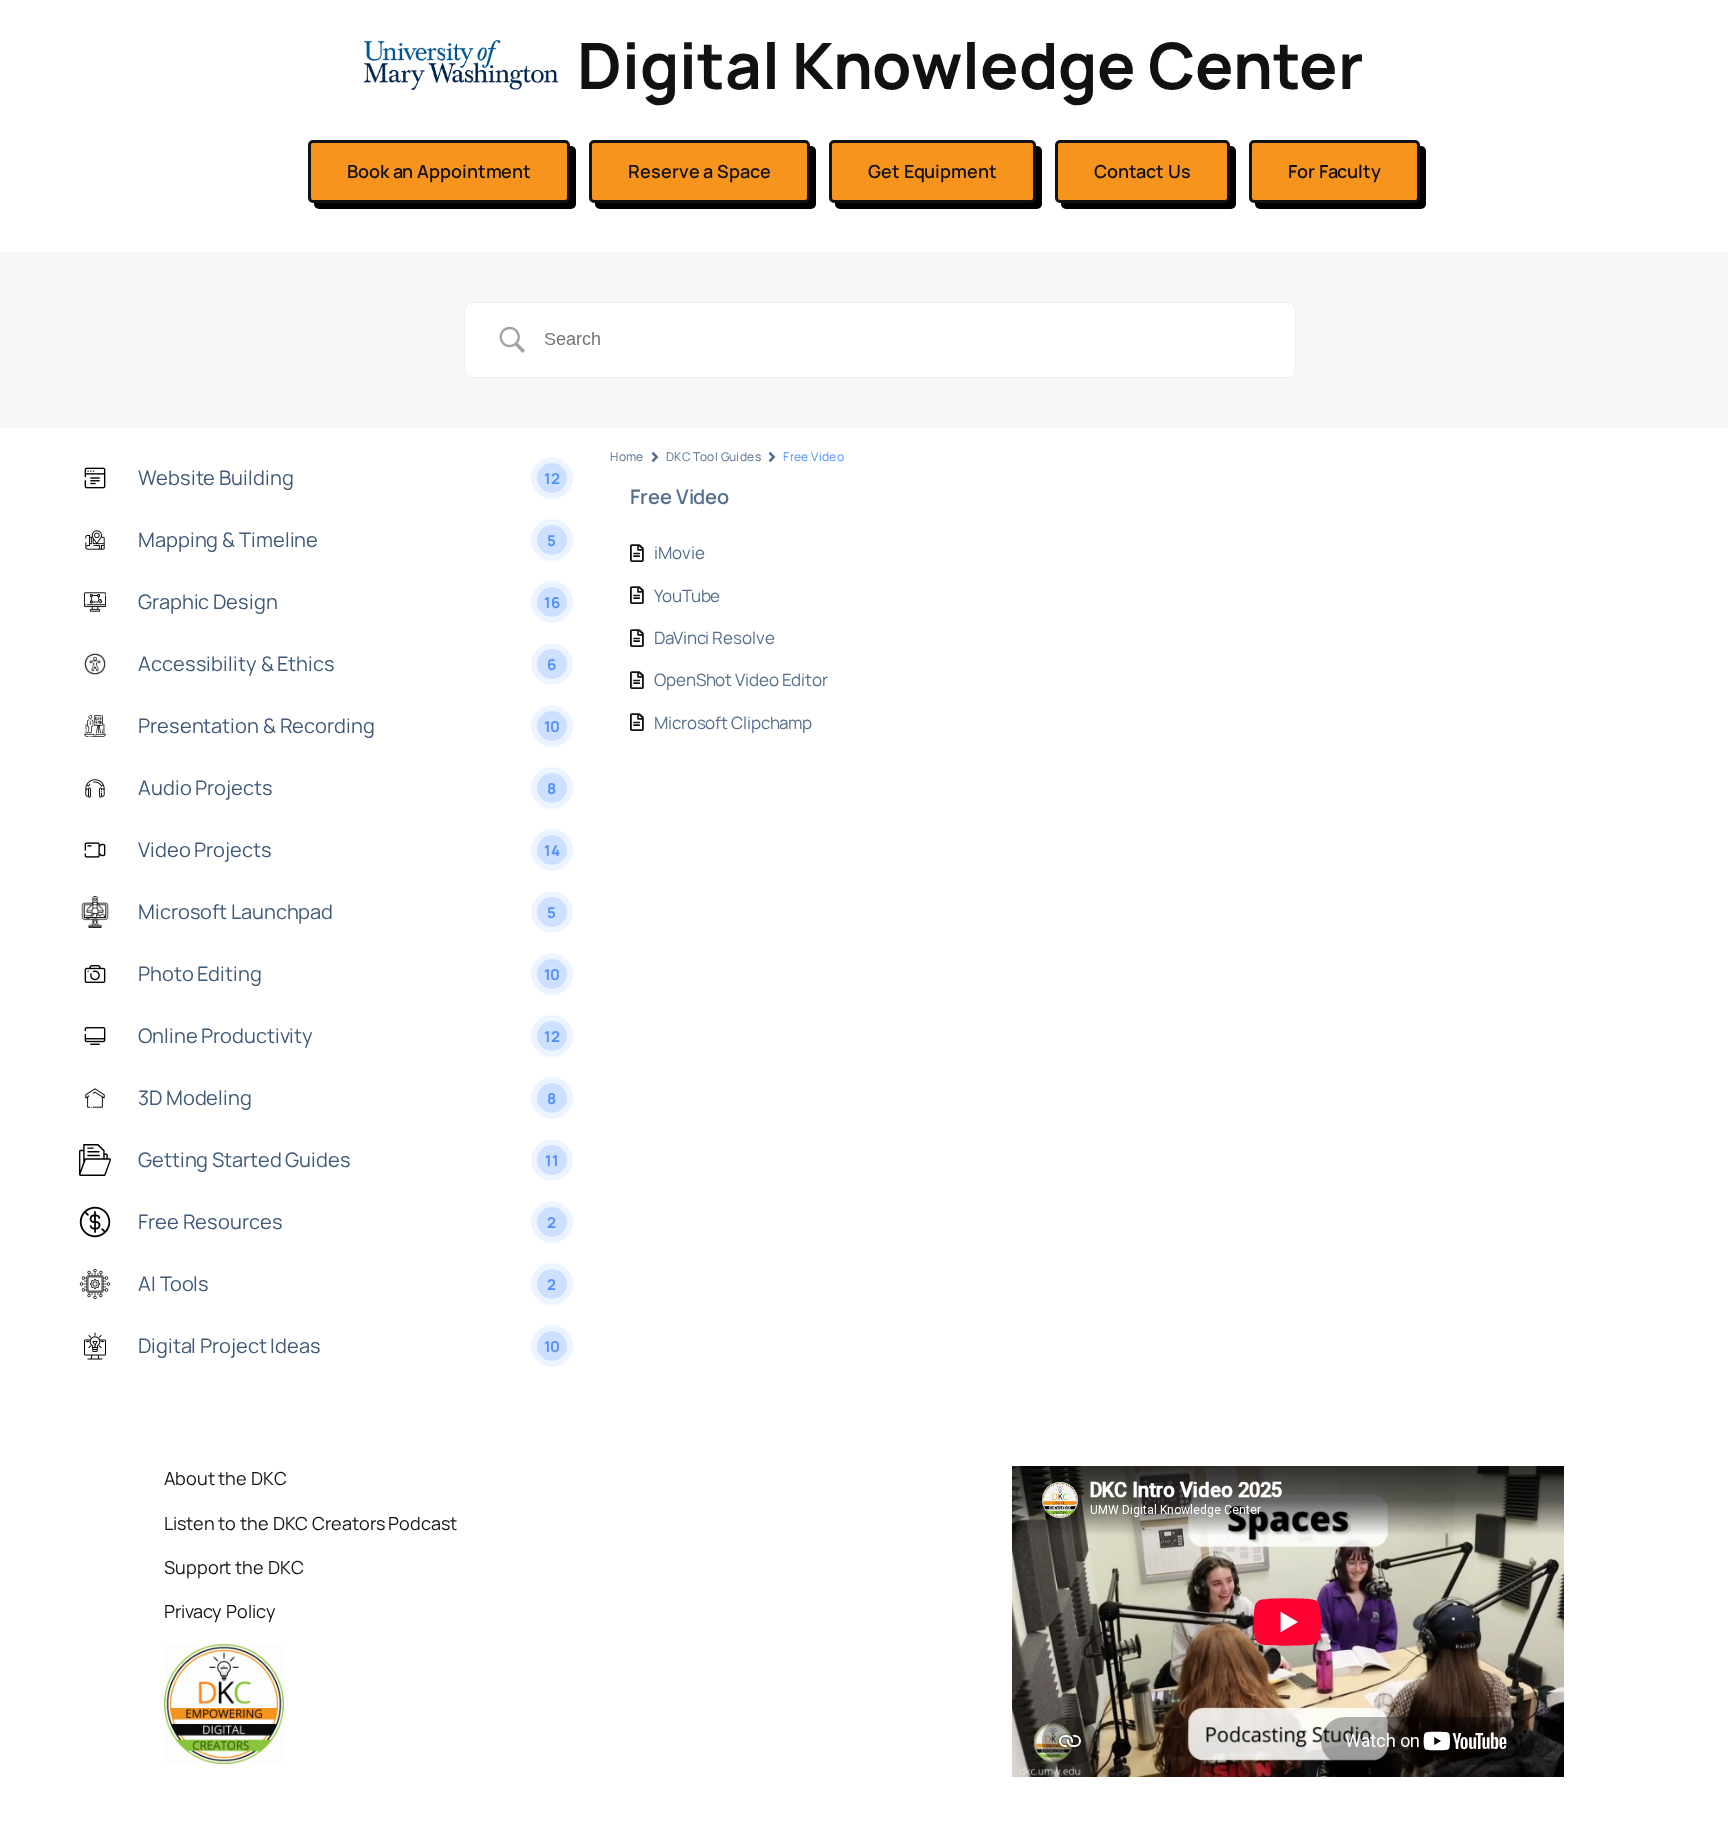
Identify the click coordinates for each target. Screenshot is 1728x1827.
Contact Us (1142, 171)
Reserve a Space (699, 171)
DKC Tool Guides (713, 456)
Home (627, 456)
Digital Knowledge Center (970, 64)
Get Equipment (932, 171)
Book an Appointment (439, 171)
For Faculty (1334, 171)
